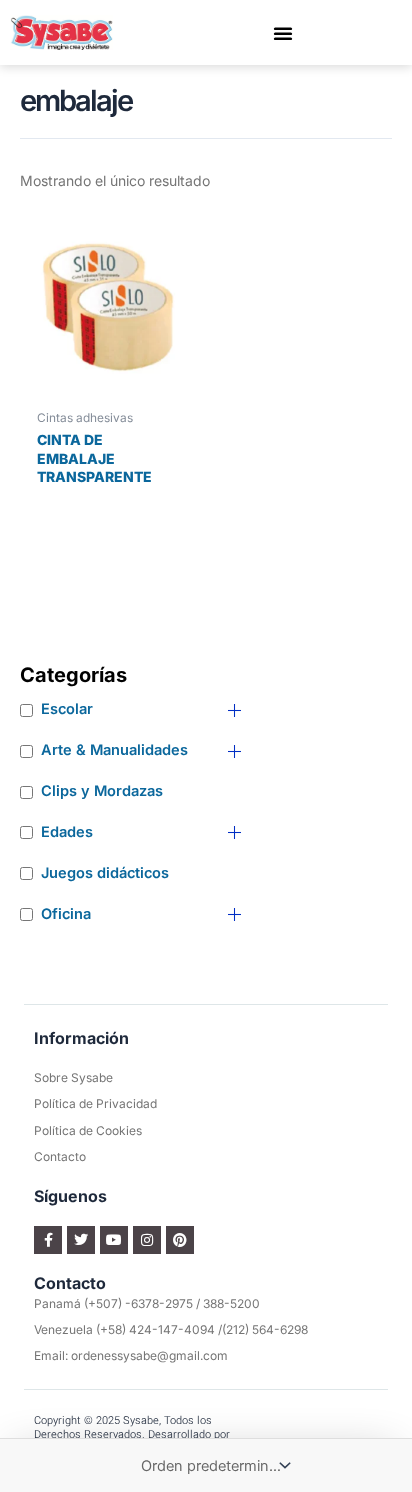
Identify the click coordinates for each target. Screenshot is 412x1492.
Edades (67, 832)
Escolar (67, 709)
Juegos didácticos (105, 873)
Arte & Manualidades (114, 750)
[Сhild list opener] (234, 710)
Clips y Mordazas (102, 791)
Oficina (66, 914)
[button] (283, 33)
